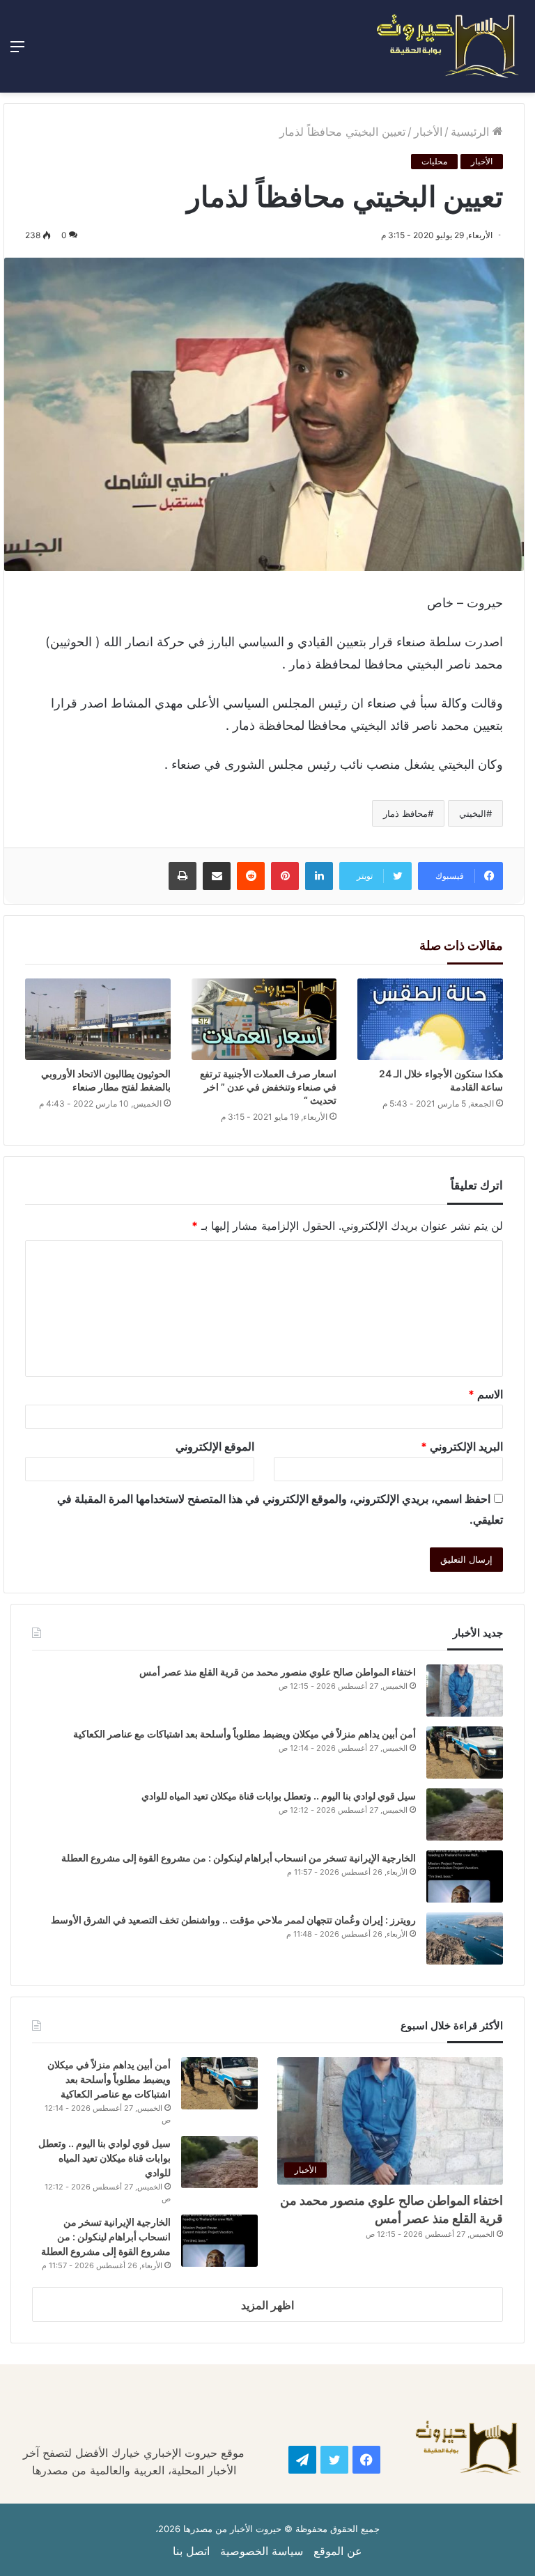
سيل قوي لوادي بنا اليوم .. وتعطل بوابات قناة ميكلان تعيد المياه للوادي (279, 1796)
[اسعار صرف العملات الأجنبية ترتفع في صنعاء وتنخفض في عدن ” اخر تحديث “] (264, 1020)
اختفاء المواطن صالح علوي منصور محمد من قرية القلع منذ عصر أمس (278, 1672)
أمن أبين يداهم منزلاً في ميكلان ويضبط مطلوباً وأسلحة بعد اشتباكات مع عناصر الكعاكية (245, 1734)
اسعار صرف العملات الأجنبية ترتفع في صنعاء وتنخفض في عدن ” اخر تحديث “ (268, 1087)
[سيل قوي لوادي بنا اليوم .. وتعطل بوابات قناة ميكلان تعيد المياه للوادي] (465, 1814)
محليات (434, 161)
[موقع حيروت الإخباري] (448, 46)
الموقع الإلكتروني (215, 1446)
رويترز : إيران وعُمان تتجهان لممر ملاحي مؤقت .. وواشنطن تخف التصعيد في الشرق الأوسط (233, 1920)
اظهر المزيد (267, 2305)
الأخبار (428, 132)
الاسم (486, 1394)
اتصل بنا (191, 2551)
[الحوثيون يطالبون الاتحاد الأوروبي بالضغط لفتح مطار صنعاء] (98, 1020)
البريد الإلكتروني (462, 1446)
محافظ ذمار (405, 813)
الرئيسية (472, 132)
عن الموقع (338, 2551)
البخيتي (473, 813)
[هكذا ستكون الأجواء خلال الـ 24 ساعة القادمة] (430, 1019)
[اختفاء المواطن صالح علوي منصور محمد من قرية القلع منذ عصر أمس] (465, 1691)
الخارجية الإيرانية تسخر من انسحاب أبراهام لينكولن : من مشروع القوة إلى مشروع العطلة (239, 1858)
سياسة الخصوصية (262, 2551)
